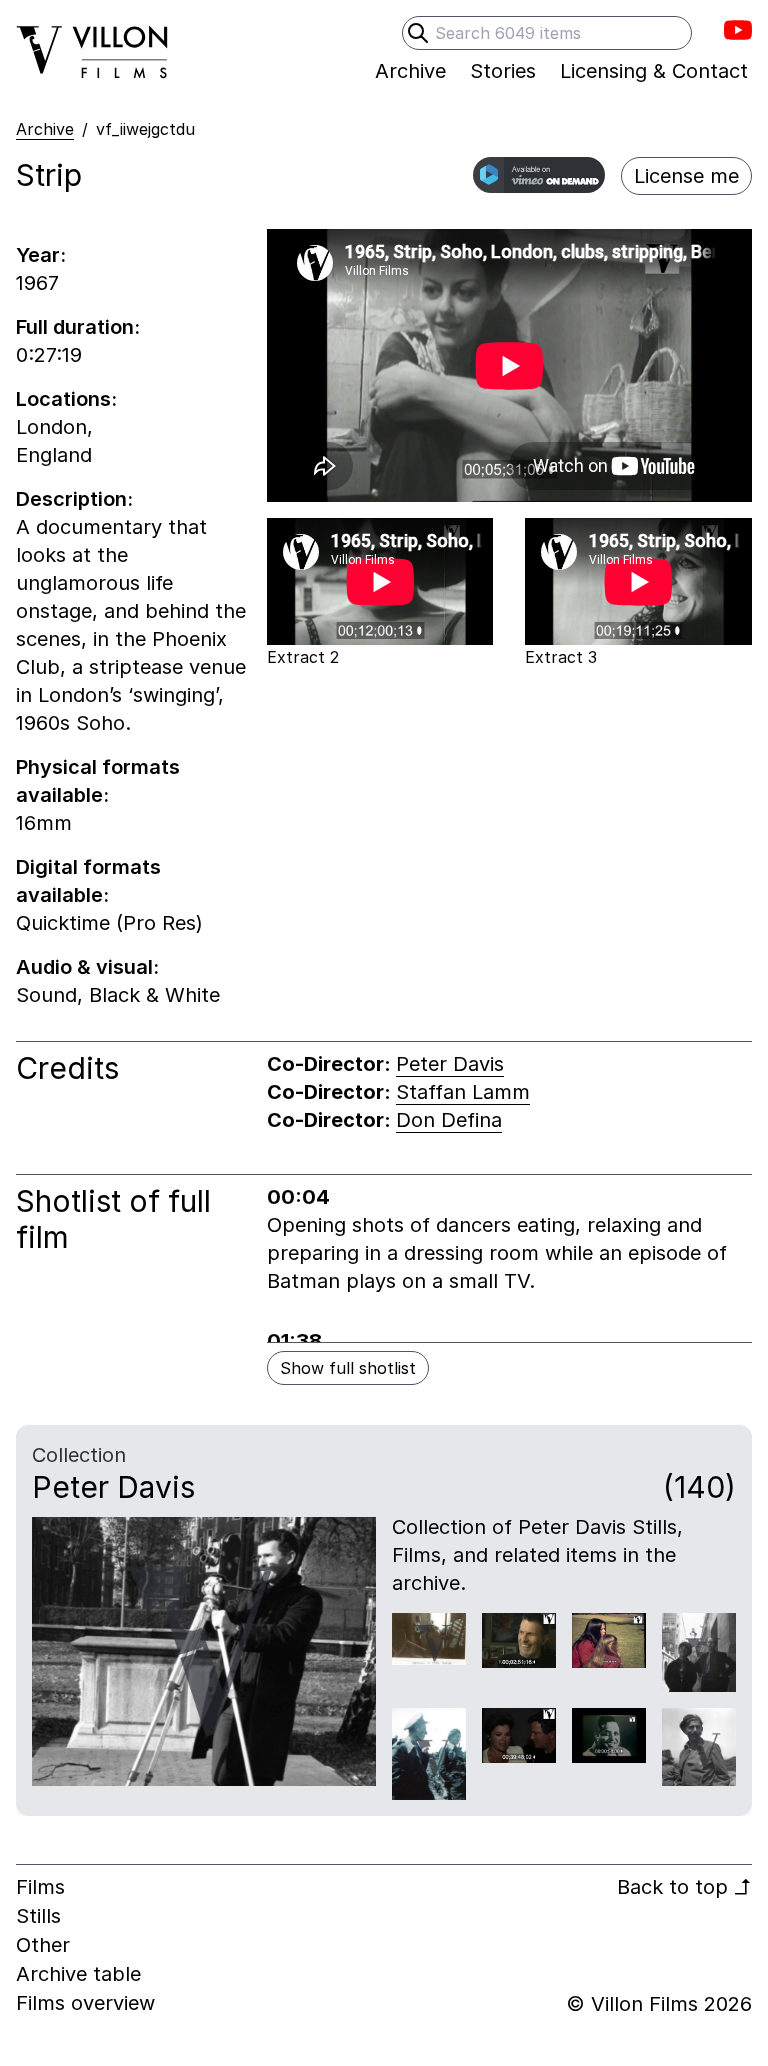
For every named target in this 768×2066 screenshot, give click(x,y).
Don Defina (449, 1120)
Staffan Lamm (463, 1092)
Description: (74, 499)
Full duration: (78, 327)
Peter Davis (450, 1064)
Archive (45, 129)
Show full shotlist (348, 1368)
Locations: (66, 399)
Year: (41, 255)
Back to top (684, 1887)
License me (686, 176)
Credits (67, 1068)
